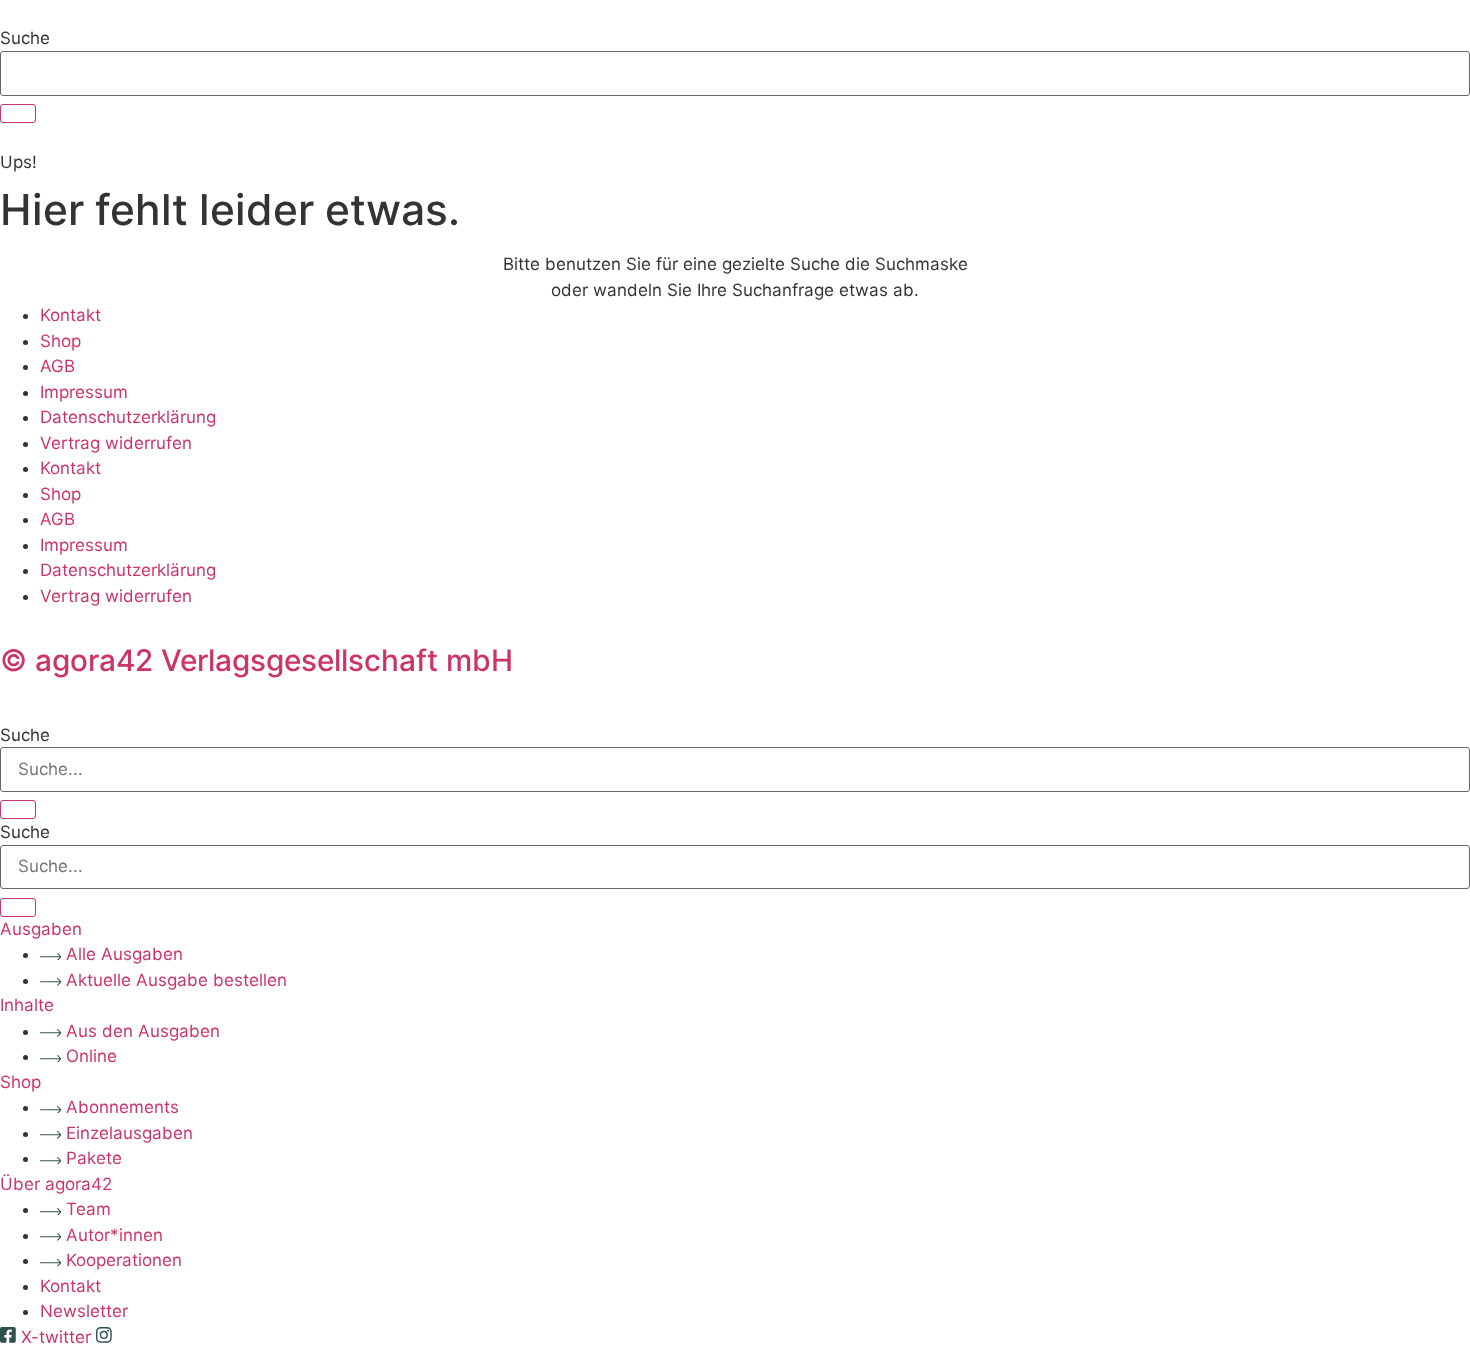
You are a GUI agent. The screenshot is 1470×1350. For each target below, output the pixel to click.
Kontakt (70, 315)
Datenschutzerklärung (128, 417)
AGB (57, 366)
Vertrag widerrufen (116, 443)
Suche (25, 38)
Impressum (84, 392)
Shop (60, 341)
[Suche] (18, 113)
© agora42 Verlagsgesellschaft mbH (256, 660)
